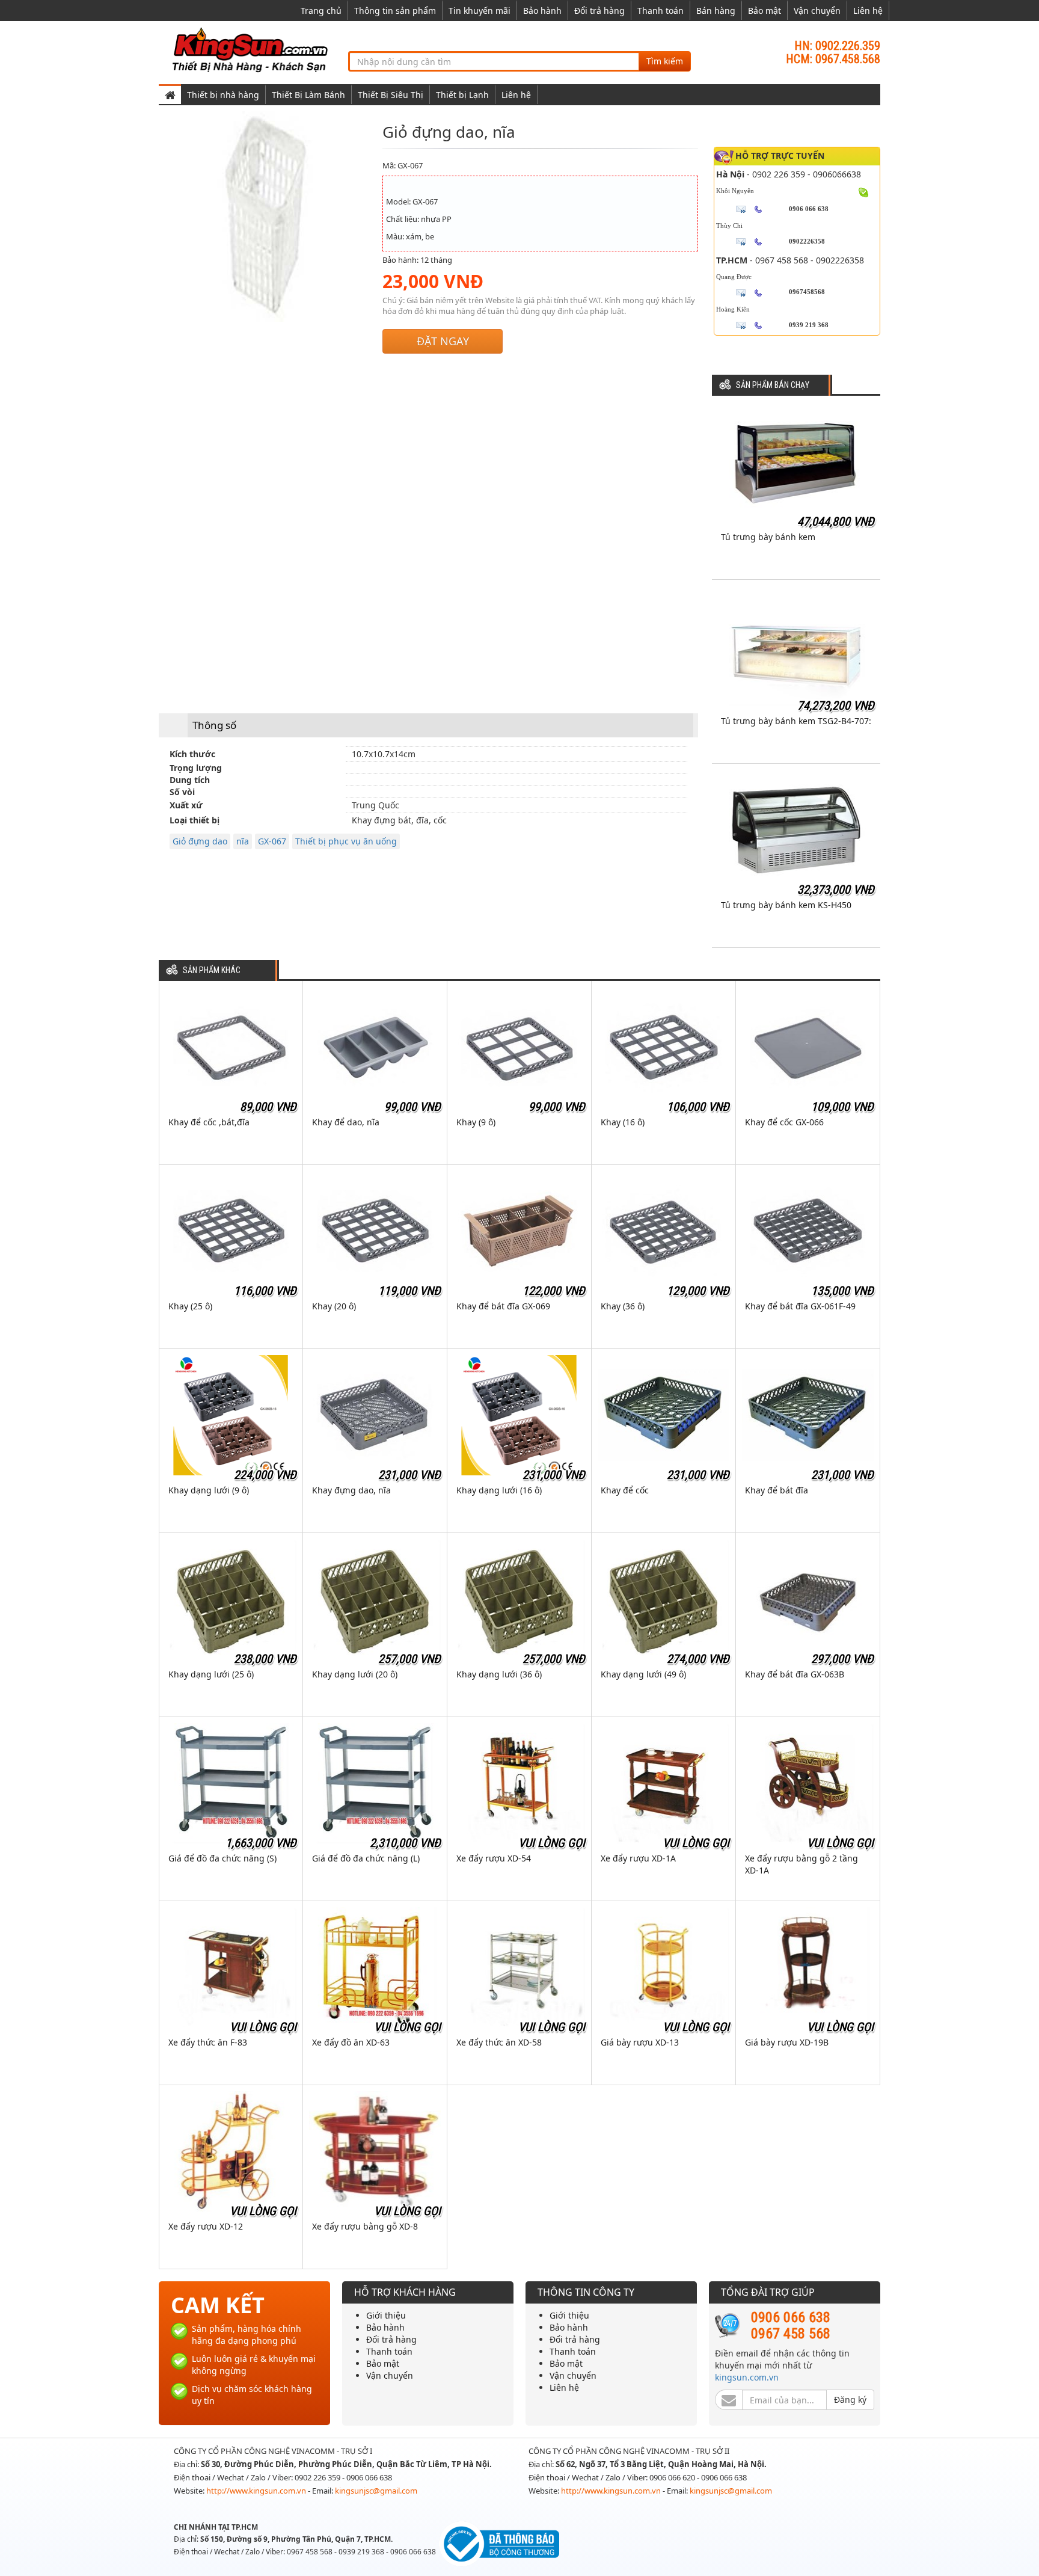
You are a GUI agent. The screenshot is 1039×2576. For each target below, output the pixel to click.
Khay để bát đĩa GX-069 (503, 1306)
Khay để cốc (625, 1490)
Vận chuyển (817, 11)
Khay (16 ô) (623, 1122)
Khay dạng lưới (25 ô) (211, 1674)
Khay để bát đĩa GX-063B (795, 1674)
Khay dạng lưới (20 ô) (355, 1674)
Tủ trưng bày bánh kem (768, 537)
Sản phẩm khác (212, 970)
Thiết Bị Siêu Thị (391, 95)
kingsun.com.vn (747, 2377)
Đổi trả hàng (599, 11)
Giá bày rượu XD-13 (640, 2042)
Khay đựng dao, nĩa (351, 1490)
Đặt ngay (443, 341)
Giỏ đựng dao (200, 841)
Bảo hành (542, 11)
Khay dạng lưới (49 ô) (643, 1674)
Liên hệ (868, 11)
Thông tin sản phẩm (395, 11)
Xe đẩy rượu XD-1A (638, 1858)
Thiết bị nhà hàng (223, 95)
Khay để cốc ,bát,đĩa (209, 1122)
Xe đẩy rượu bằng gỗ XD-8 (365, 2226)
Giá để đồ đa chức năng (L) (366, 1858)
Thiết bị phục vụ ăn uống (346, 841)
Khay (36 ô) (623, 1306)
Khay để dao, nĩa (346, 1122)
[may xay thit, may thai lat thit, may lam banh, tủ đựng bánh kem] (252, 49)
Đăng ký (850, 2399)
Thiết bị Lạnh (462, 95)
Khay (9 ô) (476, 1122)
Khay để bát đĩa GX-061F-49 (800, 1306)
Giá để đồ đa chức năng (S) (222, 1858)
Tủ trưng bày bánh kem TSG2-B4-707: (796, 721)
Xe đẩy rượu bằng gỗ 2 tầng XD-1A (801, 1864)
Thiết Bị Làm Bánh (308, 95)
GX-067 (272, 841)
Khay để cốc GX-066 (784, 1122)
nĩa (243, 841)
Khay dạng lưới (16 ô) (499, 1490)
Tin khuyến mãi (480, 11)
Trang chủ (321, 11)
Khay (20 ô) (334, 1306)
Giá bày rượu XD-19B (787, 2042)
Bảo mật (765, 11)
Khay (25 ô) (190, 1306)
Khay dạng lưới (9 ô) (209, 1490)
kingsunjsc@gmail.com (376, 2491)
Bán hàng (716, 11)
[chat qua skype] (864, 191)
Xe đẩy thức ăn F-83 (208, 2042)
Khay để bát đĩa (777, 1490)
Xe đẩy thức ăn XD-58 (499, 2042)
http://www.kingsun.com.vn (257, 2491)
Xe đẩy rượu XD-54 (494, 1858)
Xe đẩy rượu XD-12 (206, 2226)
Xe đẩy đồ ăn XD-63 (351, 2042)
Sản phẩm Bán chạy (773, 385)
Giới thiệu (386, 2315)
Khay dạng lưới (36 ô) (499, 1674)
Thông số (214, 725)
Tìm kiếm (665, 61)
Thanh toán (660, 11)
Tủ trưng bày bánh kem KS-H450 (786, 905)
